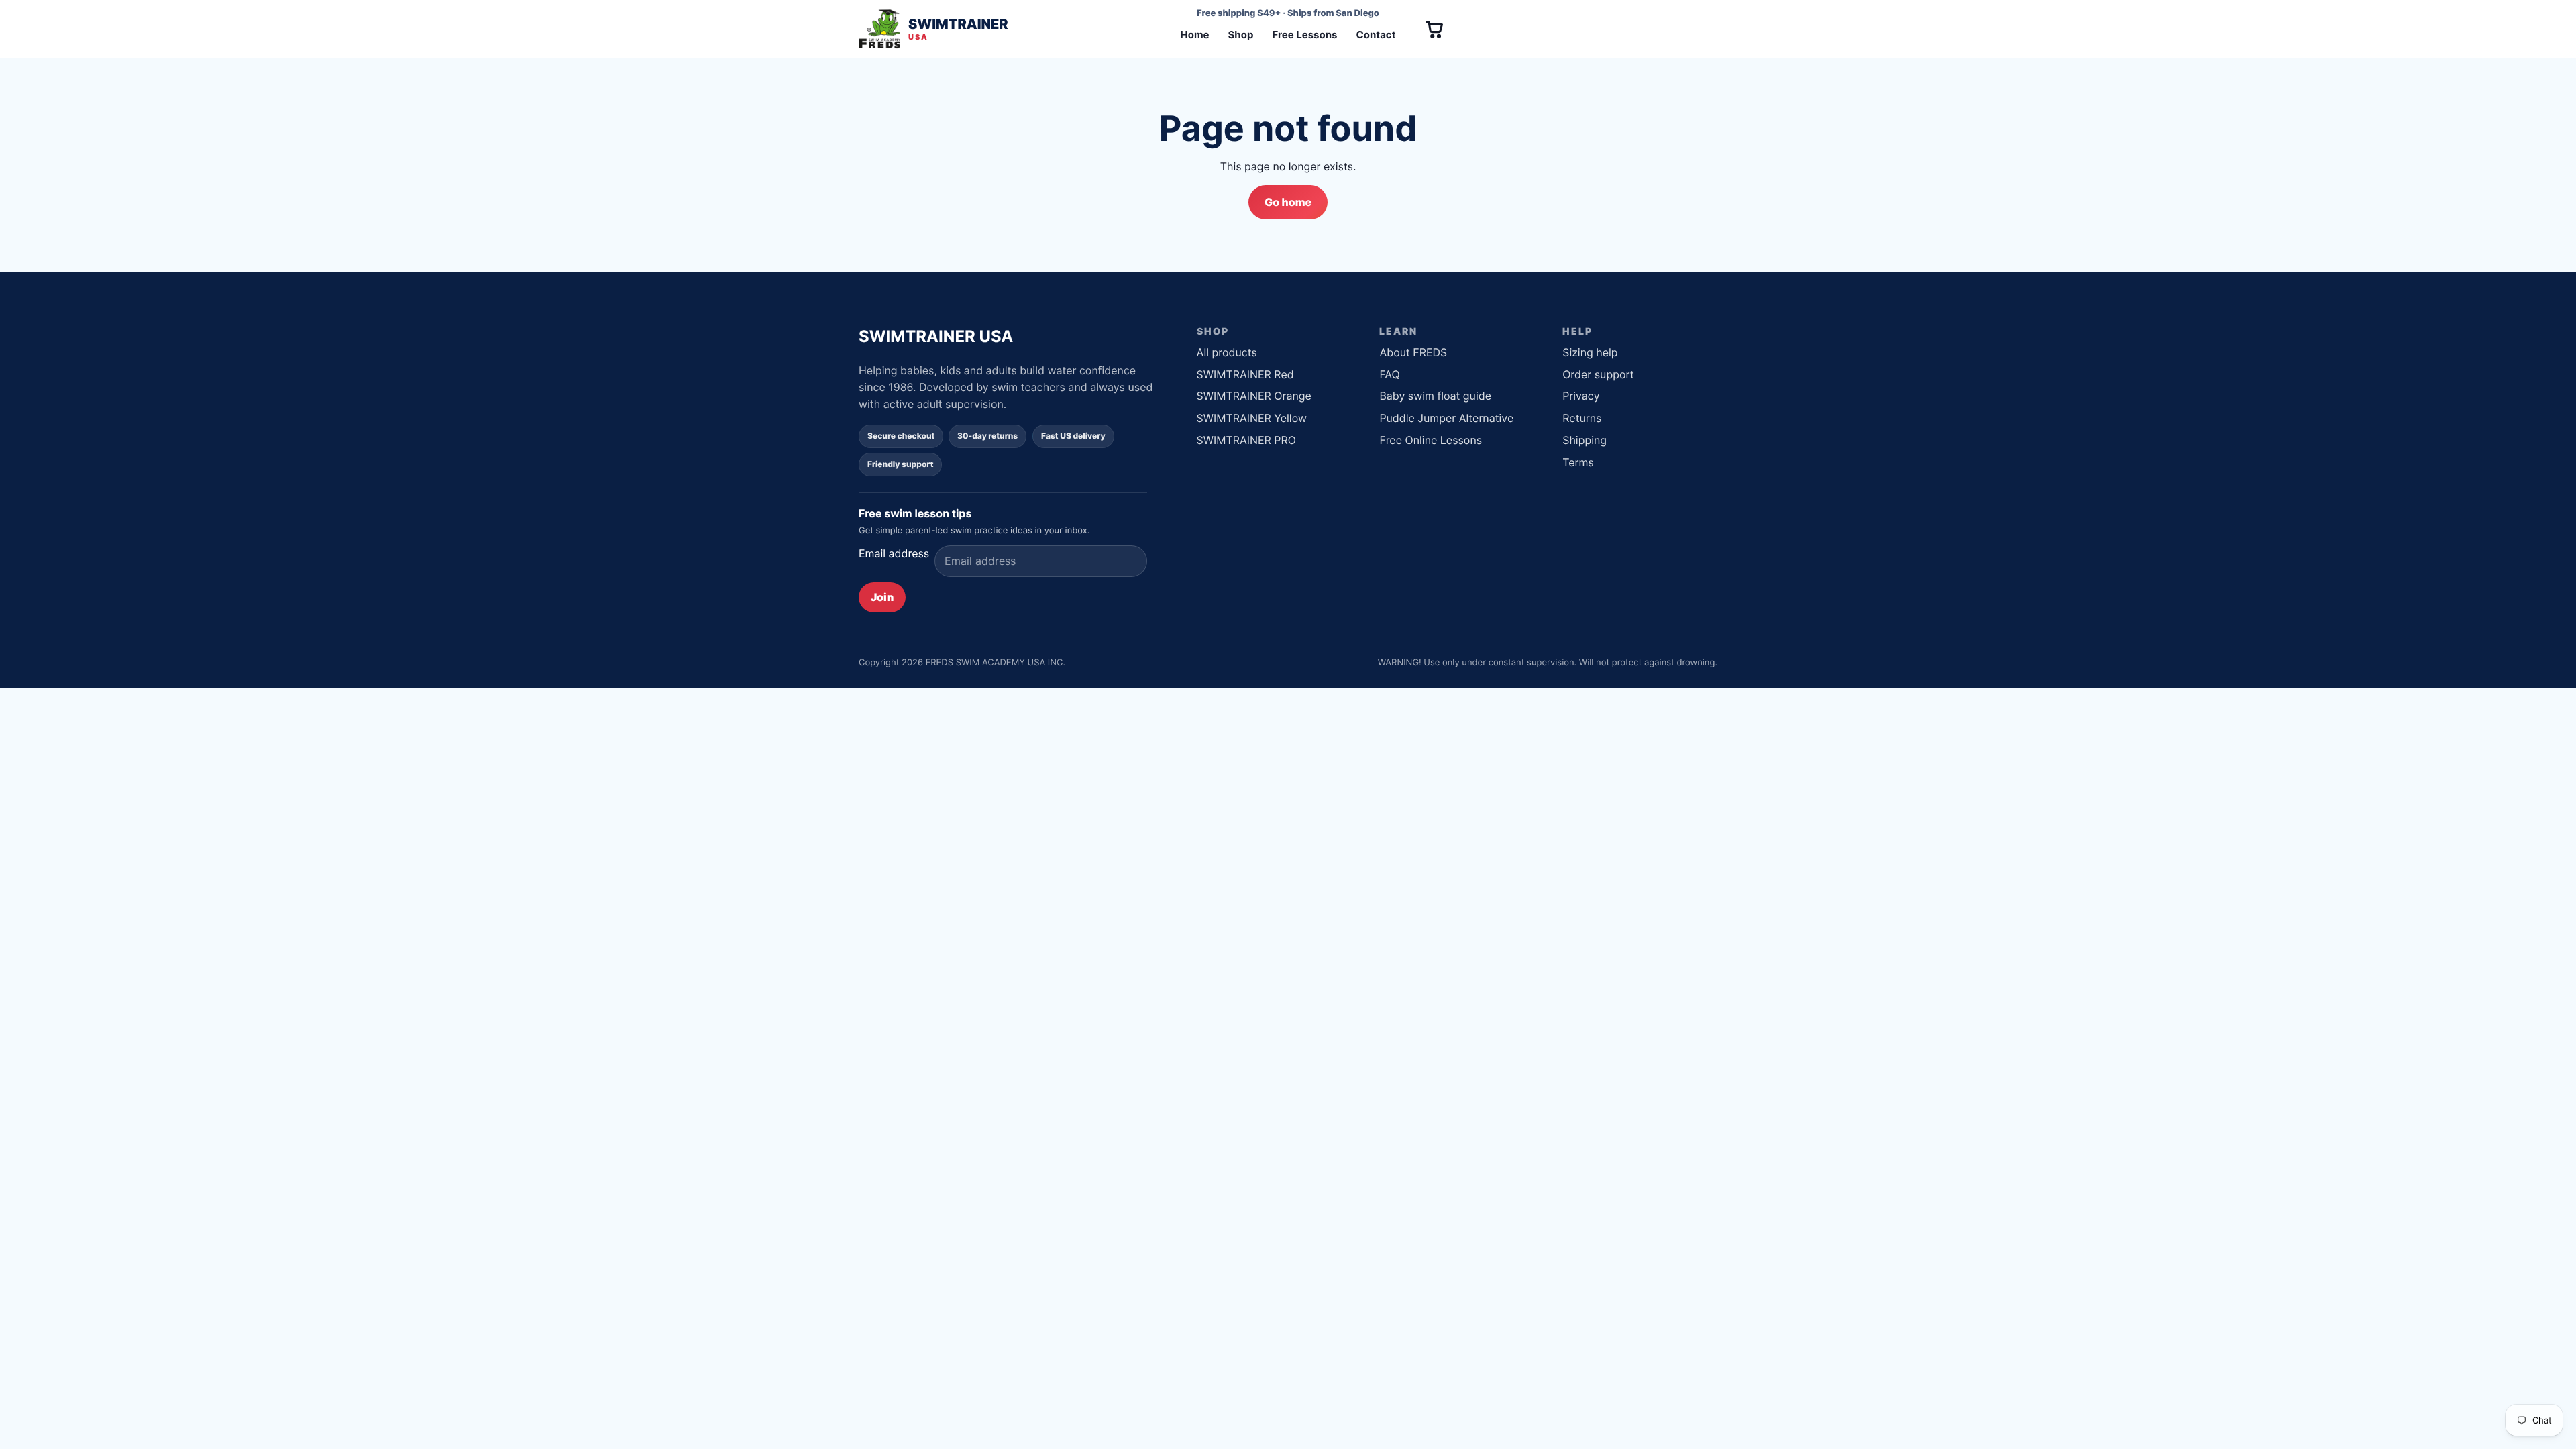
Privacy (1581, 396)
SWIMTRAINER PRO (1246, 440)
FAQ (1389, 374)
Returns (1582, 418)
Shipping (1585, 440)
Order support (1598, 374)
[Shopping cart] (1434, 29)
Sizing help (1590, 352)
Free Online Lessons (1431, 440)
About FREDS (1413, 352)
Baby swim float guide (1435, 396)
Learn (1398, 331)
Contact (1376, 35)
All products (1227, 352)
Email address (894, 553)
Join (882, 597)
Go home (1288, 202)
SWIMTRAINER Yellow (1252, 418)
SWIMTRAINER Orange (1254, 396)
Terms (1578, 462)
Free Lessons (1304, 35)
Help (1577, 331)
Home (1194, 35)
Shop (1241, 35)
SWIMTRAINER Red (1245, 374)
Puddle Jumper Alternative (1446, 418)
